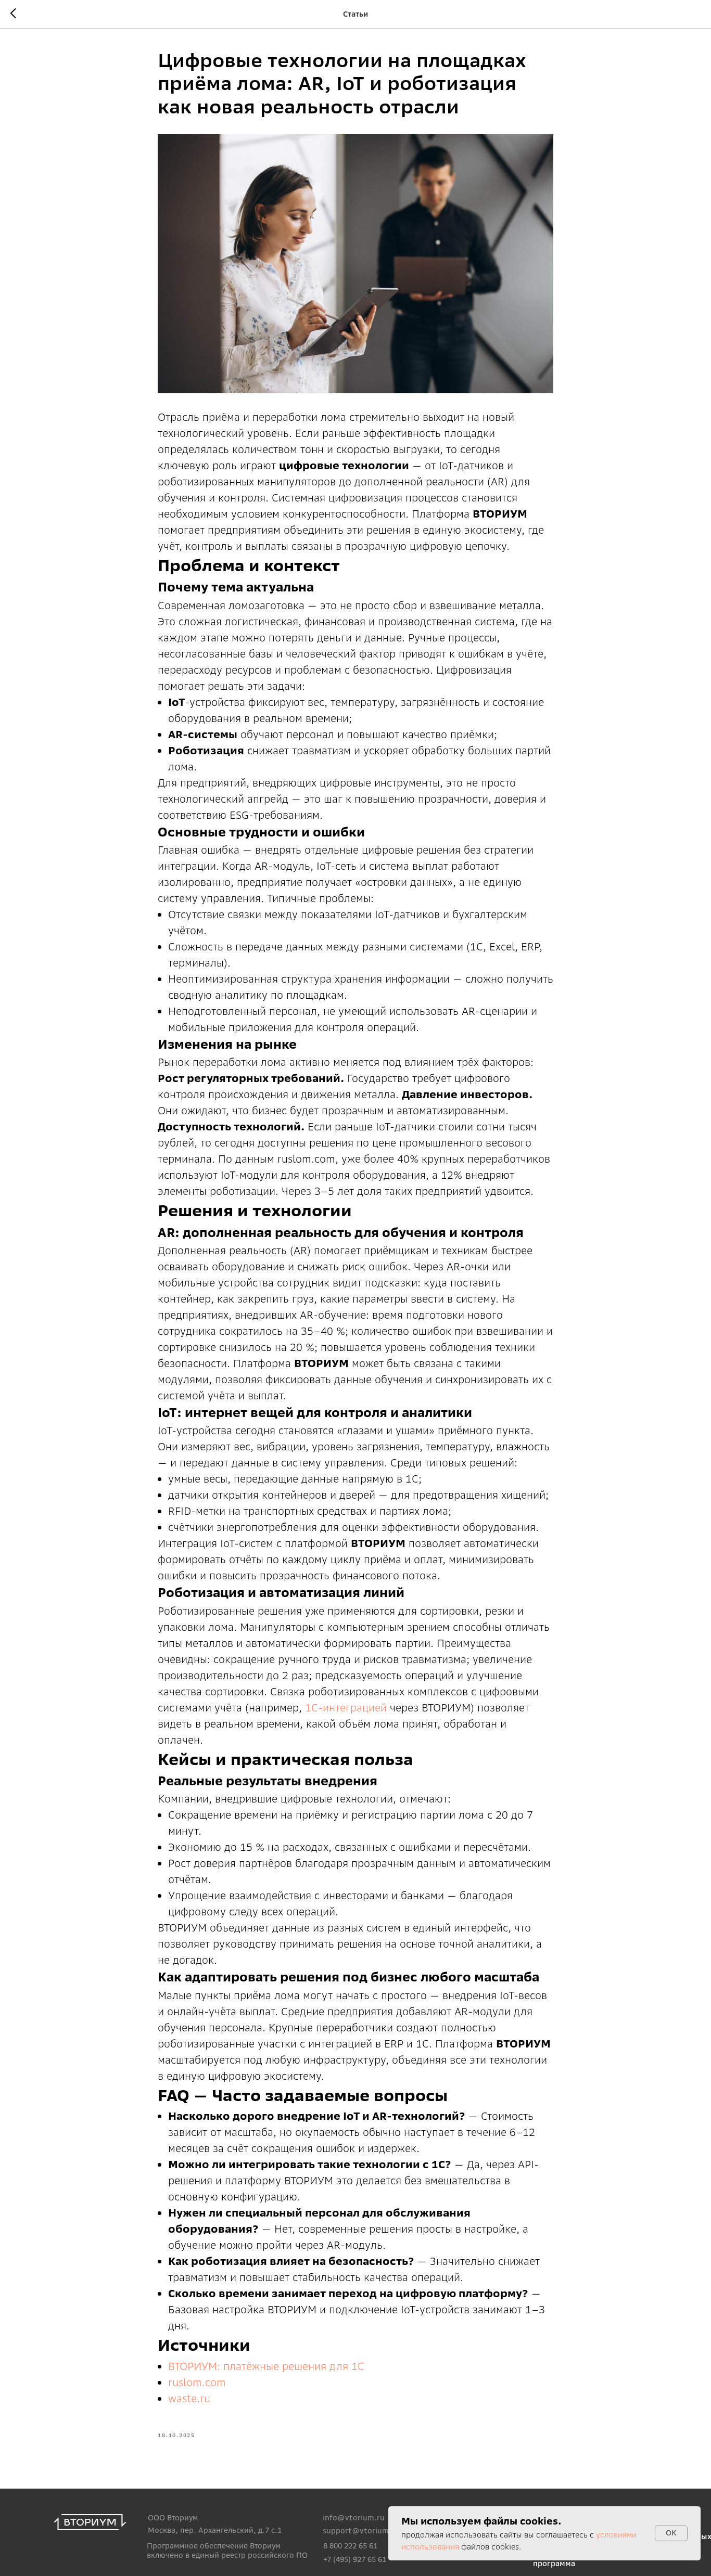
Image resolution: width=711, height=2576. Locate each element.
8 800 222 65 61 (350, 2546)
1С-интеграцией (346, 1708)
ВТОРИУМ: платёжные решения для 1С (266, 2366)
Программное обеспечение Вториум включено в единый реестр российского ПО (227, 2551)
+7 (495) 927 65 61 (355, 2559)
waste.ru (189, 2398)
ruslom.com (197, 2382)
